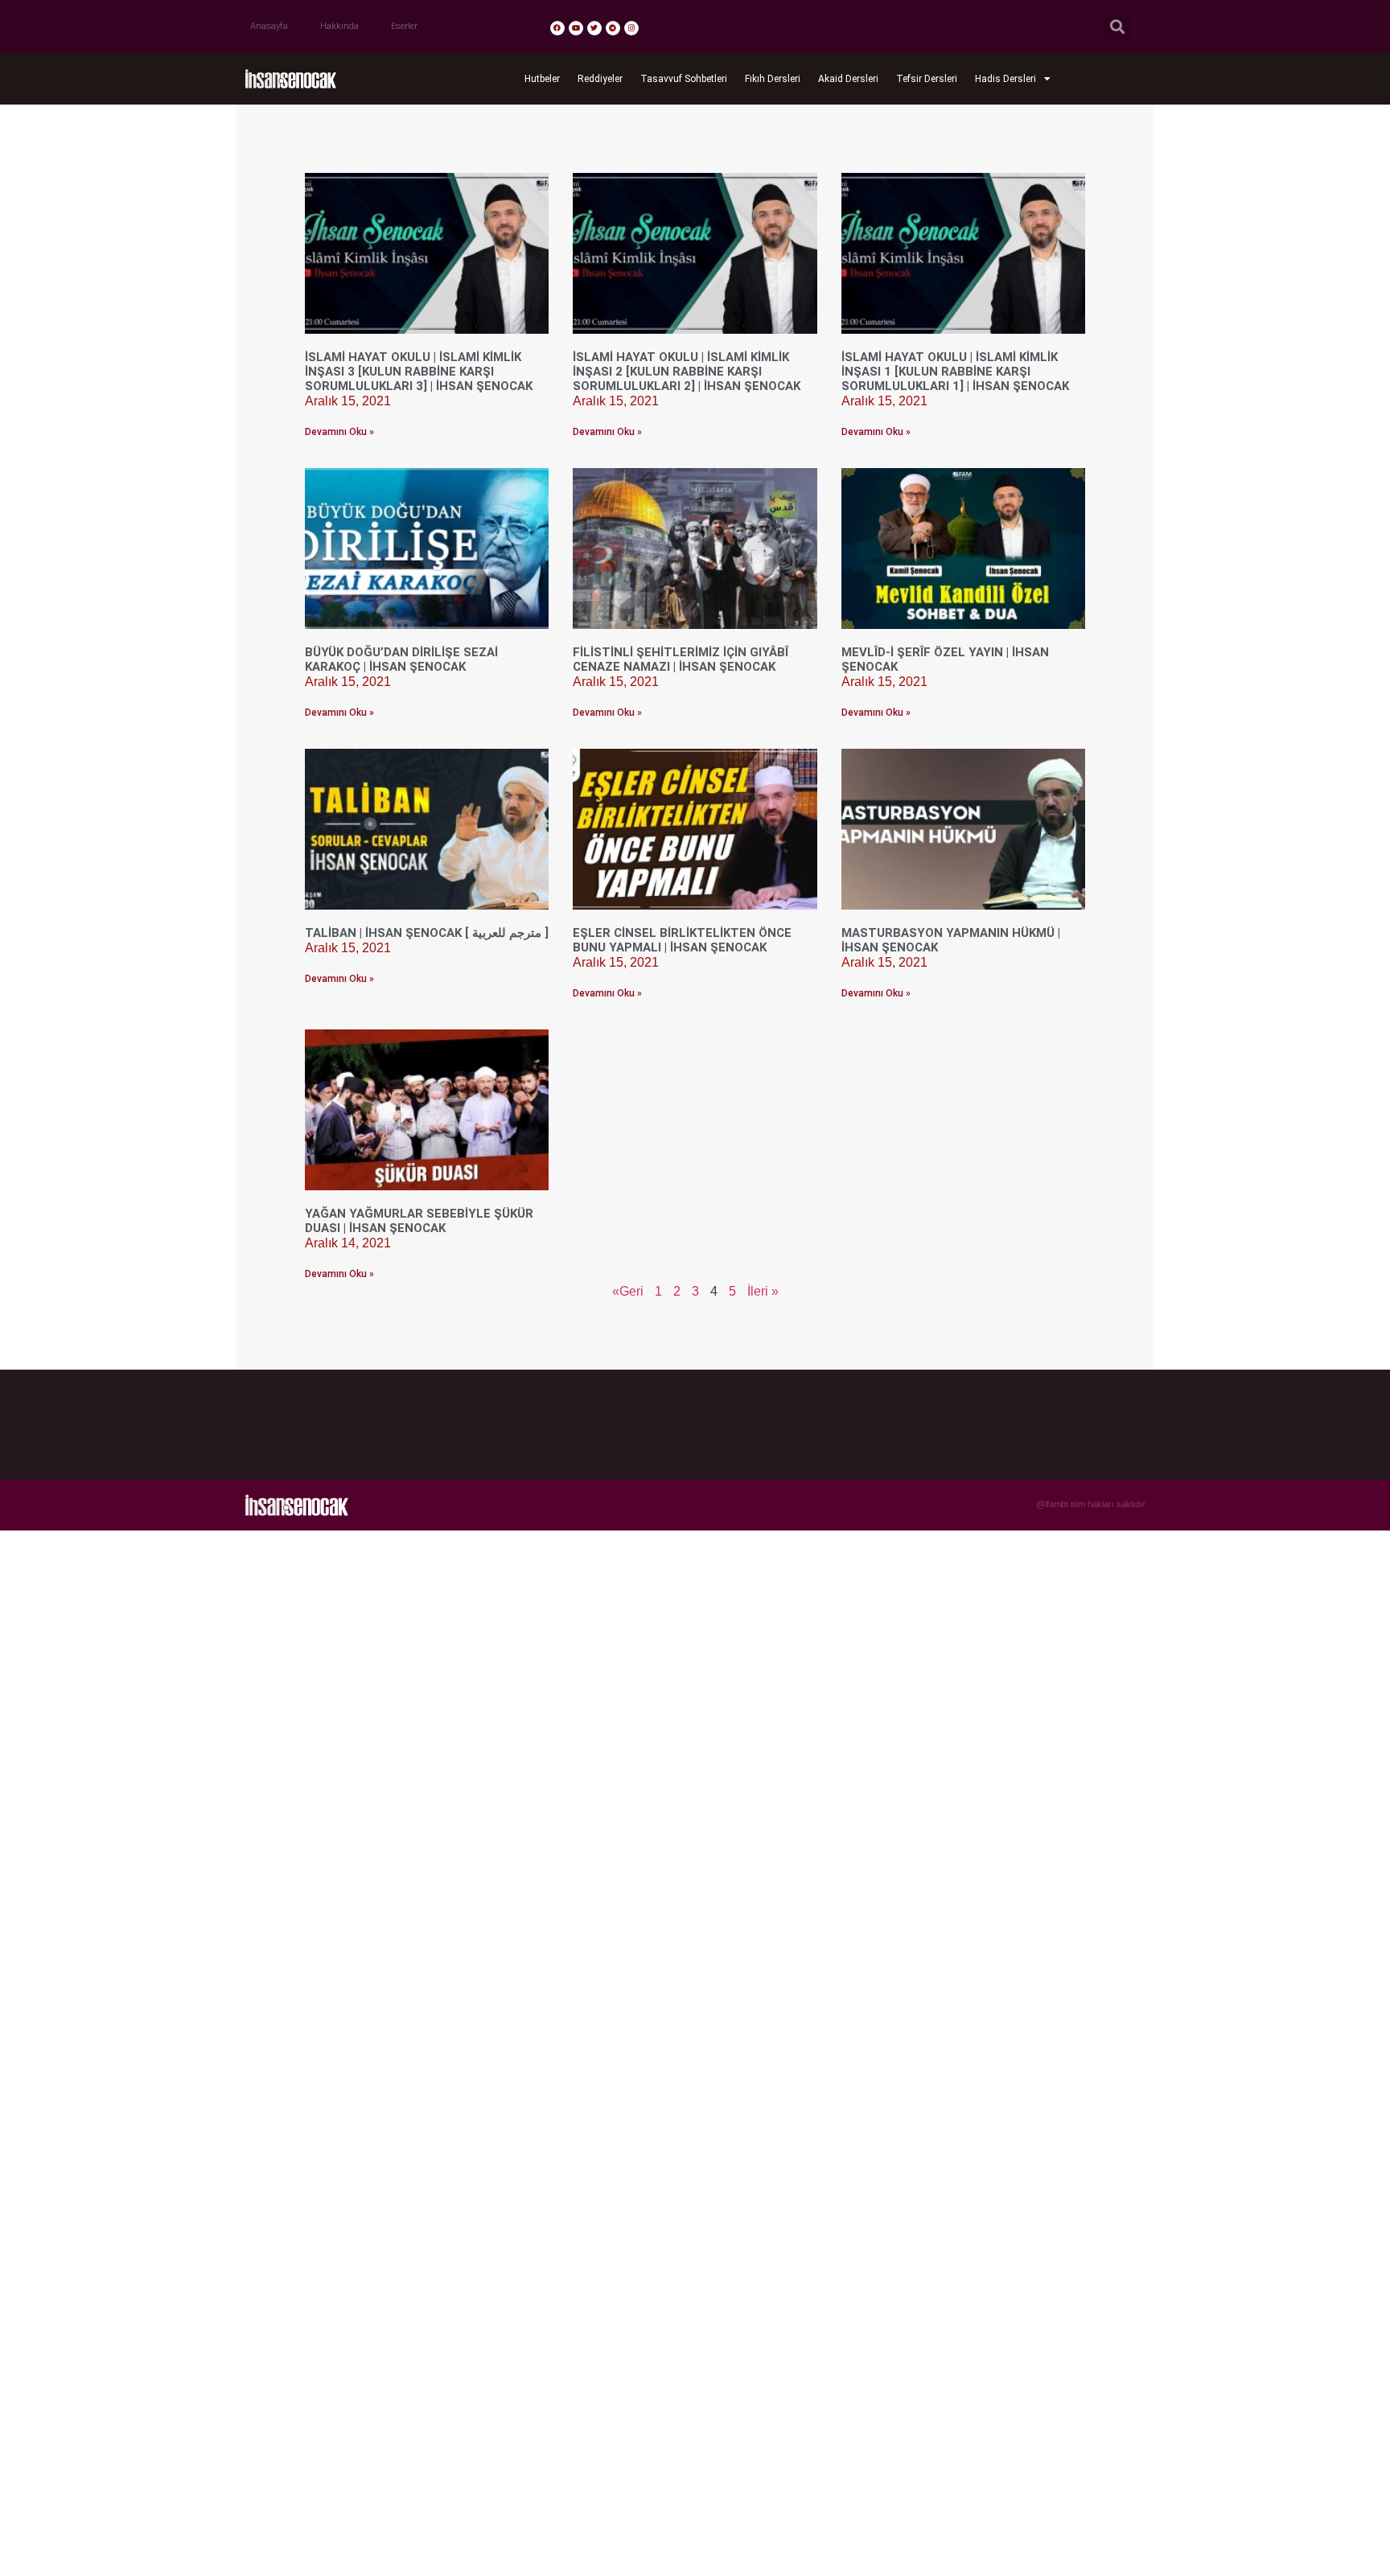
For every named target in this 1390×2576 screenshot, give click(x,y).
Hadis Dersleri (1005, 79)
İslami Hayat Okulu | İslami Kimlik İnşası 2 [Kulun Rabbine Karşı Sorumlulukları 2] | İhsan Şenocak (687, 372)
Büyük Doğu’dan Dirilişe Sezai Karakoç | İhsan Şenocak (401, 659)
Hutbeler (542, 79)
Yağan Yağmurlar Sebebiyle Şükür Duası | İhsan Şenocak (419, 1221)
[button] (1118, 27)
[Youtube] (576, 28)
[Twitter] (594, 28)
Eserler (404, 26)
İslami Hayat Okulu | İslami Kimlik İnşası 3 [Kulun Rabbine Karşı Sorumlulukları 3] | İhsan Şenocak (419, 372)
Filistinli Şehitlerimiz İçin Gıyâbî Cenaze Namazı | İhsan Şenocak (681, 659)
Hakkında (339, 26)
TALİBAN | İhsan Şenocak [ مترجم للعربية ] (427, 933)
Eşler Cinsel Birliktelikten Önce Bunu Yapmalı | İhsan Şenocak (682, 940)
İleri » (763, 1291)
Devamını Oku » (339, 432)
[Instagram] (631, 28)
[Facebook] (557, 28)
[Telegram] (613, 28)
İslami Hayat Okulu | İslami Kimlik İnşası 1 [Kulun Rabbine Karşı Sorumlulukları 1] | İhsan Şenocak (955, 372)
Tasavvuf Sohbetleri (684, 79)
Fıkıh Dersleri (773, 79)
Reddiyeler (600, 79)
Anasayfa (269, 26)
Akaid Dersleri (848, 79)
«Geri (628, 1291)
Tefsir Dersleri (927, 79)
